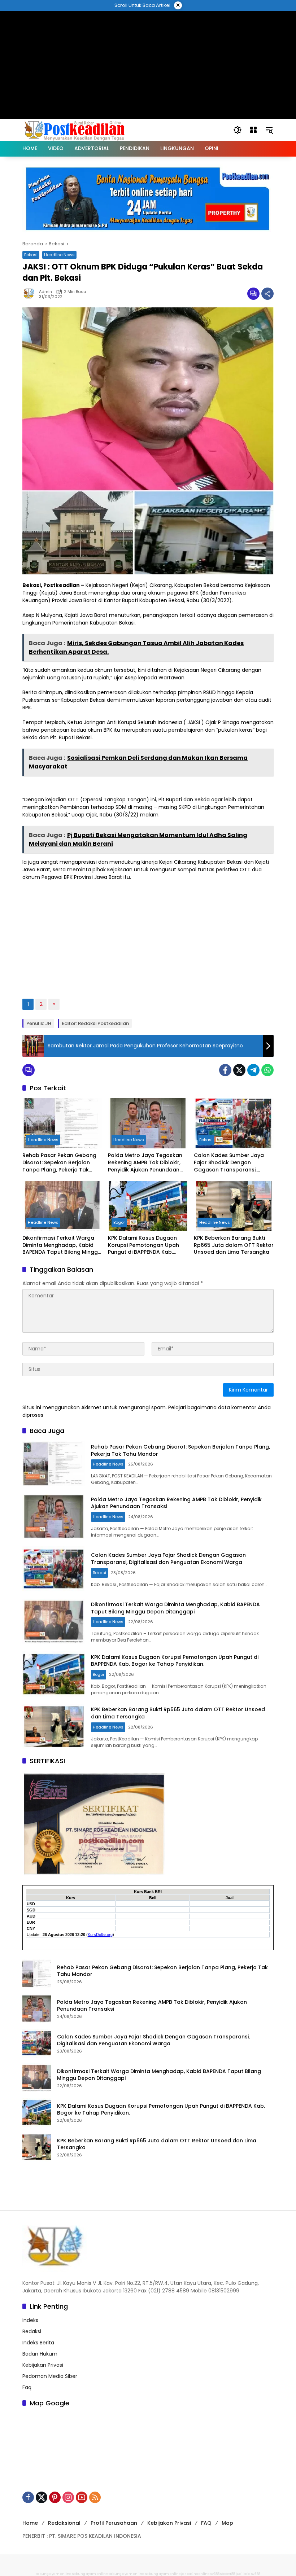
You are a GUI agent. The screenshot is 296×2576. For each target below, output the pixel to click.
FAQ (206, 2523)
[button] (238, 130)
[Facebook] (225, 1070)
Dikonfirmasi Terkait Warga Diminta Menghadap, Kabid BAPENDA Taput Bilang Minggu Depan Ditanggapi (62, 1245)
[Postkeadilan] (76, 130)
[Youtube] (82, 2497)
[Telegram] (253, 1070)
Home (30, 2523)
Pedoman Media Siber (50, 2376)
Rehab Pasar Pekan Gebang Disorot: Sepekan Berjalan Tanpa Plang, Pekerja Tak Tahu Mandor (59, 1163)
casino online (198, 2574)
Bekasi (31, 255)
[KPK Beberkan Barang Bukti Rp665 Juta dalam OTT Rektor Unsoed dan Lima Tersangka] (234, 1206)
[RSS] (95, 2497)
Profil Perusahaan (114, 2523)
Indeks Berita (38, 2343)
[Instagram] (68, 2497)
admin (45, 292)
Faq (27, 2387)
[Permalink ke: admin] (31, 294)
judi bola (243, 2574)
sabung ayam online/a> (166, 2574)
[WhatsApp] (267, 1070)
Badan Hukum (40, 2354)
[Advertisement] (148, 27)
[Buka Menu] (253, 130)
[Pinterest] (55, 2497)
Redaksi (32, 2331)
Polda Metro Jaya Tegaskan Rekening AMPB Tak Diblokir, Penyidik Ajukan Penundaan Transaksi (145, 1163)
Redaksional (64, 2523)
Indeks (30, 2320)
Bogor (119, 1222)
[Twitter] (239, 1070)
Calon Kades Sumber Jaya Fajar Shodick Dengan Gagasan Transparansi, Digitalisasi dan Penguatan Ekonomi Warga (229, 1163)
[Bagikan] (267, 294)
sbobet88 (228, 2574)
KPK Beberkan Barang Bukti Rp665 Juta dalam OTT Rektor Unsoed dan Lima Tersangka (234, 1245)
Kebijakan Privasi (43, 2365)
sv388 (215, 2574)
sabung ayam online (54, 2574)
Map (227, 2523)
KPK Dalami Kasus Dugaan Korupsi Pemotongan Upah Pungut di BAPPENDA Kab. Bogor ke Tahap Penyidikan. (144, 1245)
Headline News (59, 255)
